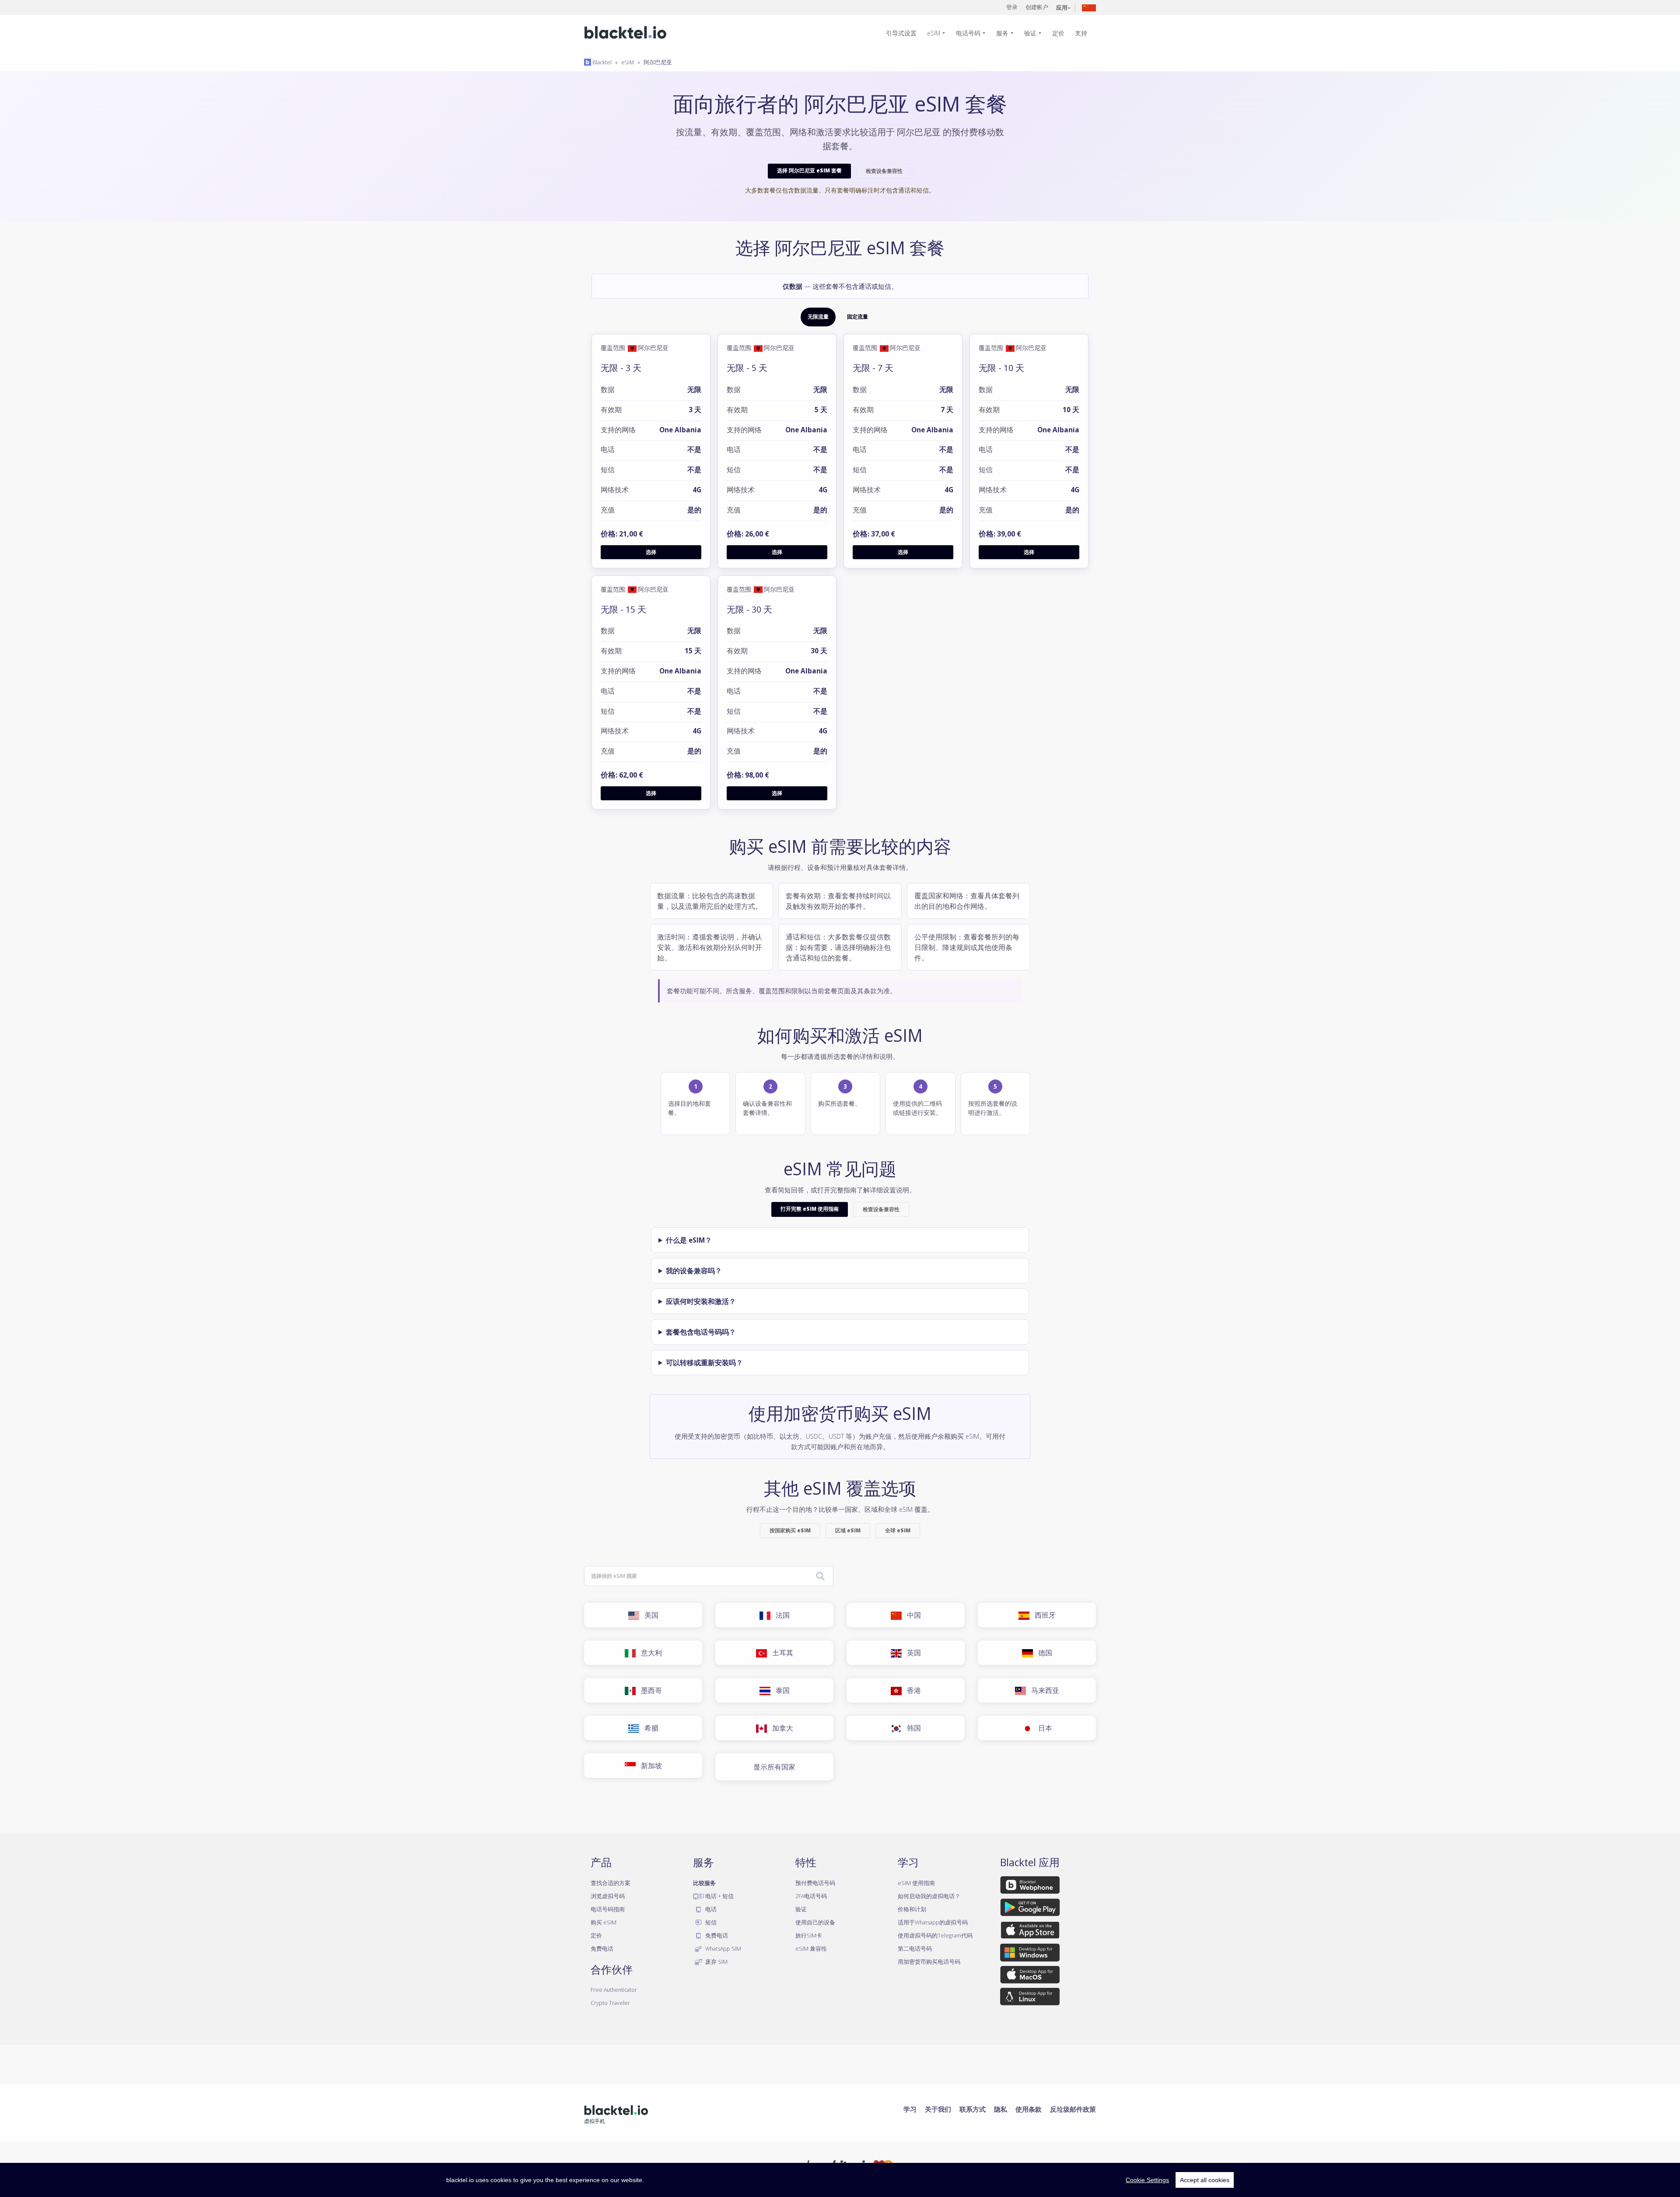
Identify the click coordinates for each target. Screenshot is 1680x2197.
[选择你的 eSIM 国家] (820, 1577)
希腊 (649, 1728)
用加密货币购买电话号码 (929, 1962)
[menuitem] (905, 33)
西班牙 (1043, 1615)
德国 (1043, 1653)
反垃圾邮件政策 (1073, 2109)
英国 (911, 1653)
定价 (1058, 33)
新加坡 (649, 1766)
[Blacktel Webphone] (1030, 1886)
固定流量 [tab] (857, 317)
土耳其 (780, 1653)
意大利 (649, 1653)
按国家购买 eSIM (790, 1530)
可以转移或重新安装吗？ (704, 1363)
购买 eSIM (604, 1922)
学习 (910, 2109)
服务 (1002, 33)
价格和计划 (912, 1909)
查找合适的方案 (611, 1883)
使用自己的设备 (815, 1922)
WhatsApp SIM (723, 1948)
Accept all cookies (1205, 2180)
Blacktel (601, 62)
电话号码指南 (608, 1909)
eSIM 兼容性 (811, 1948)
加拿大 (780, 1728)
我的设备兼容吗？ (694, 1271)
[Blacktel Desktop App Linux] (1030, 1998)
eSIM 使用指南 (916, 1883)
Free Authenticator (614, 1990)
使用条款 (1029, 2109)
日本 (1043, 1728)
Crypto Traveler (610, 2003)
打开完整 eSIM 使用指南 (810, 1209)
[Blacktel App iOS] (1030, 1932)
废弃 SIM (716, 1962)
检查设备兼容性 (884, 171)
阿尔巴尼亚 (658, 62)
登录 (1012, 7)
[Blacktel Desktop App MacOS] (1030, 1976)
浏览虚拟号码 (608, 1896)
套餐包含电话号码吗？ (701, 1332)
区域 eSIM (848, 1530)
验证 (1030, 33)
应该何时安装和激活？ (701, 1301)
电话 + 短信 (719, 1896)
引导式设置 (901, 33)
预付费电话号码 (815, 1883)
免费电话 (602, 1948)
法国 (780, 1615)
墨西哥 (649, 1690)
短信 (710, 1922)
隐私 (1001, 2109)
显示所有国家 (774, 1767)
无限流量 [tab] (818, 317)
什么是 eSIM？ (689, 1240)
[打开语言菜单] (1089, 7)
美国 (649, 1615)
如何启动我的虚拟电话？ (929, 1896)
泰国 (780, 1690)
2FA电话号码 (811, 1896)
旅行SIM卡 (809, 1935)
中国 (911, 1615)
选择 (651, 552)
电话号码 (968, 33)
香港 (911, 1690)
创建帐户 (1037, 7)
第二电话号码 (915, 1948)
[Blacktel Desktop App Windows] (1030, 1954)
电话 (710, 1909)
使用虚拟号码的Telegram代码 (935, 1935)
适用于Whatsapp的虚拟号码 (933, 1922)
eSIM (934, 33)
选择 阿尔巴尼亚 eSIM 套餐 (809, 170)
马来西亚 (1043, 1690)
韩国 (911, 1728)
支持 (1081, 33)
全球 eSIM (898, 1530)
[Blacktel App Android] (1030, 1909)
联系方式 (973, 2109)
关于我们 (938, 2109)
